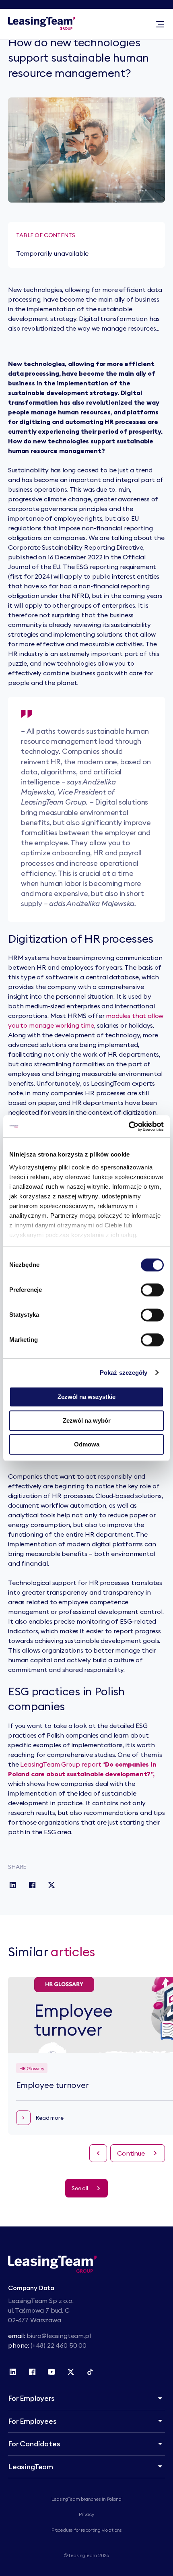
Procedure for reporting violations (87, 2530)
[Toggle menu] (160, 24)
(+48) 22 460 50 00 (59, 2345)
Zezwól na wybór (87, 1420)
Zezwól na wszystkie (86, 1397)
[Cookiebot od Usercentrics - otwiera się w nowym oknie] (129, 1126)
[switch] (152, 1290)
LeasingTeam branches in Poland (86, 2499)
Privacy (86, 2514)
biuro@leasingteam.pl (59, 2336)
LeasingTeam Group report (61, 1764)
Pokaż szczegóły (124, 1373)
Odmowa (87, 1444)
